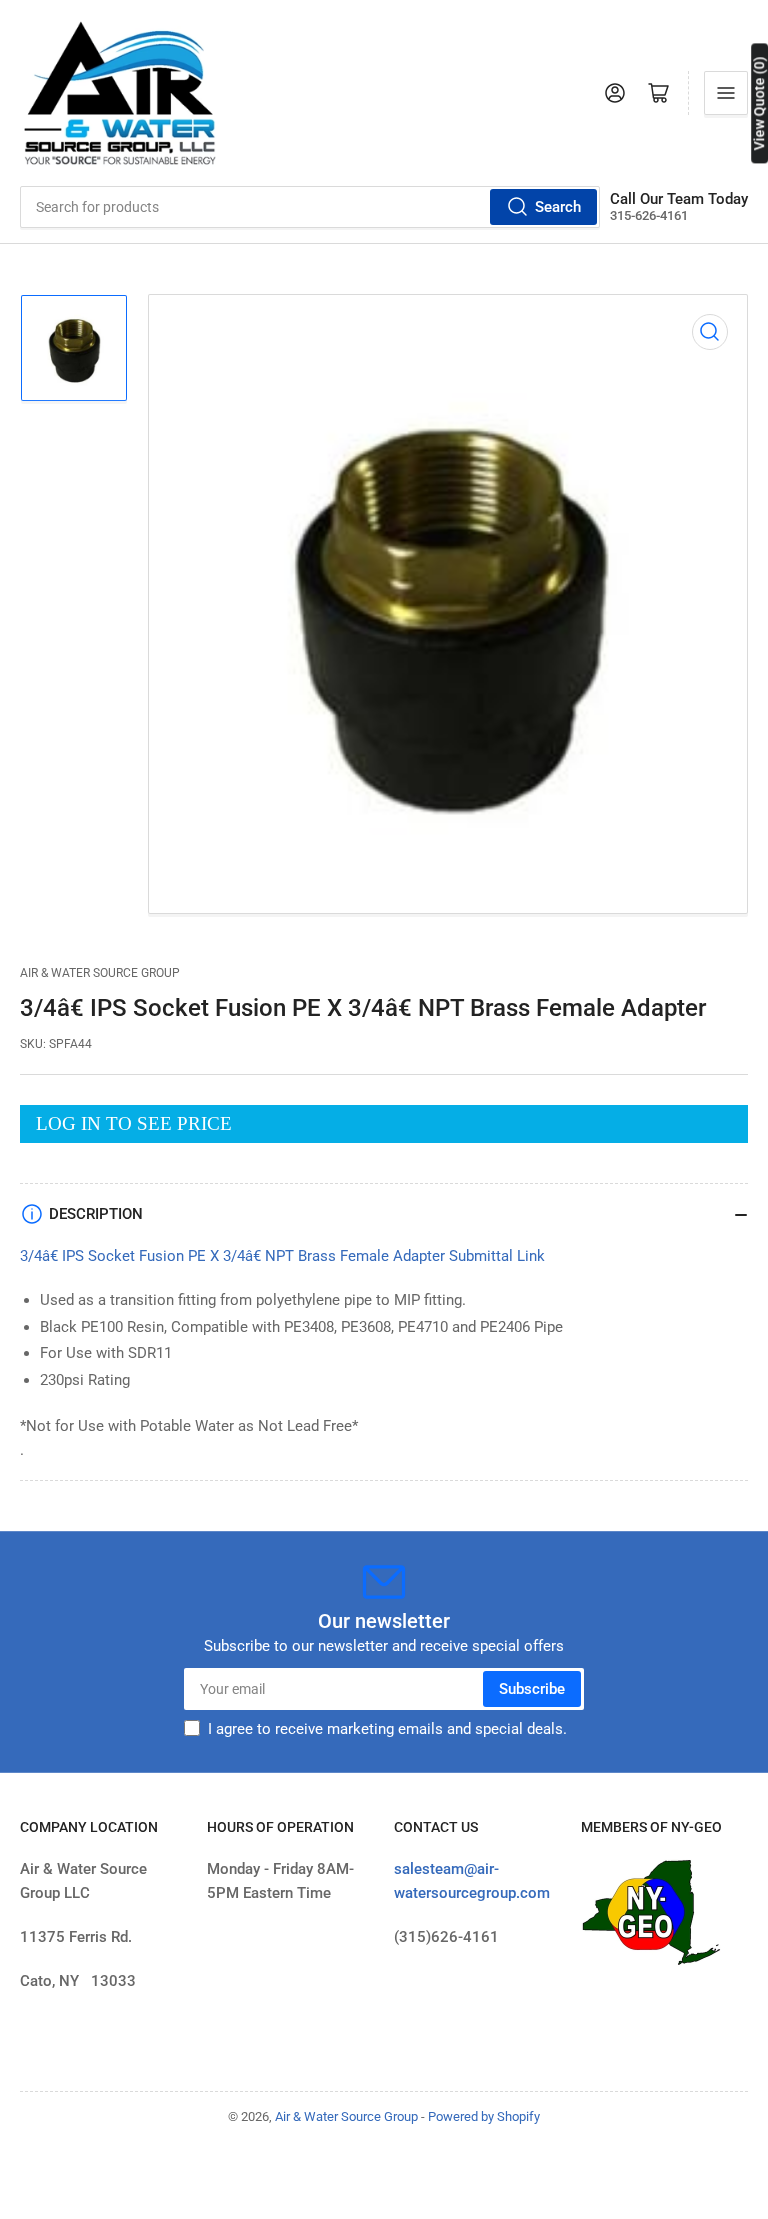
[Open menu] (726, 93)
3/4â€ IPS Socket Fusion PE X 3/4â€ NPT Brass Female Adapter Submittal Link (282, 1256)
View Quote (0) (759, 103)
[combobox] (310, 207)
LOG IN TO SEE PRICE (134, 1123)
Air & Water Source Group (100, 973)
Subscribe (532, 1689)
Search (558, 207)
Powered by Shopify (484, 2116)
